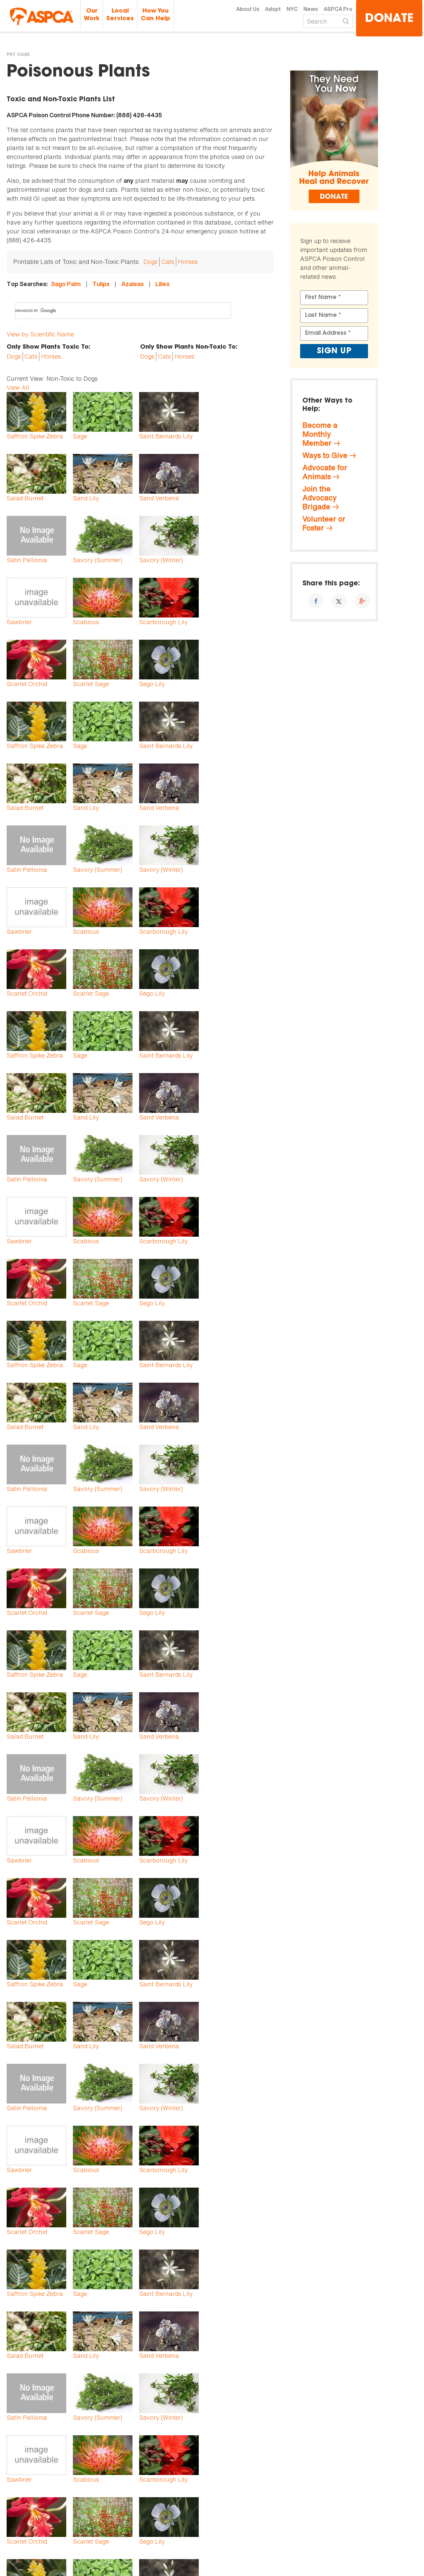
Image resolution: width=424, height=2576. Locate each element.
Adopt (273, 9)
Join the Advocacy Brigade (319, 498)
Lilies (162, 284)
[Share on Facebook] (316, 601)
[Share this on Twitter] (339, 601)
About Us (248, 9)
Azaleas (132, 284)
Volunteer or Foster (324, 523)
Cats (168, 262)
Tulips (101, 284)
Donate (389, 19)
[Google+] (362, 601)
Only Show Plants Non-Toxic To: (189, 347)
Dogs (151, 262)
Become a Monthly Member (320, 434)
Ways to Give (325, 455)
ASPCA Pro (338, 9)
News (311, 9)
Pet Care (18, 55)
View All (18, 387)
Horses (188, 262)
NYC (292, 9)
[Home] (42, 16)
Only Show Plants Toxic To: (49, 347)
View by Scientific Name (40, 334)
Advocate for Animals (325, 472)
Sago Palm (66, 284)
